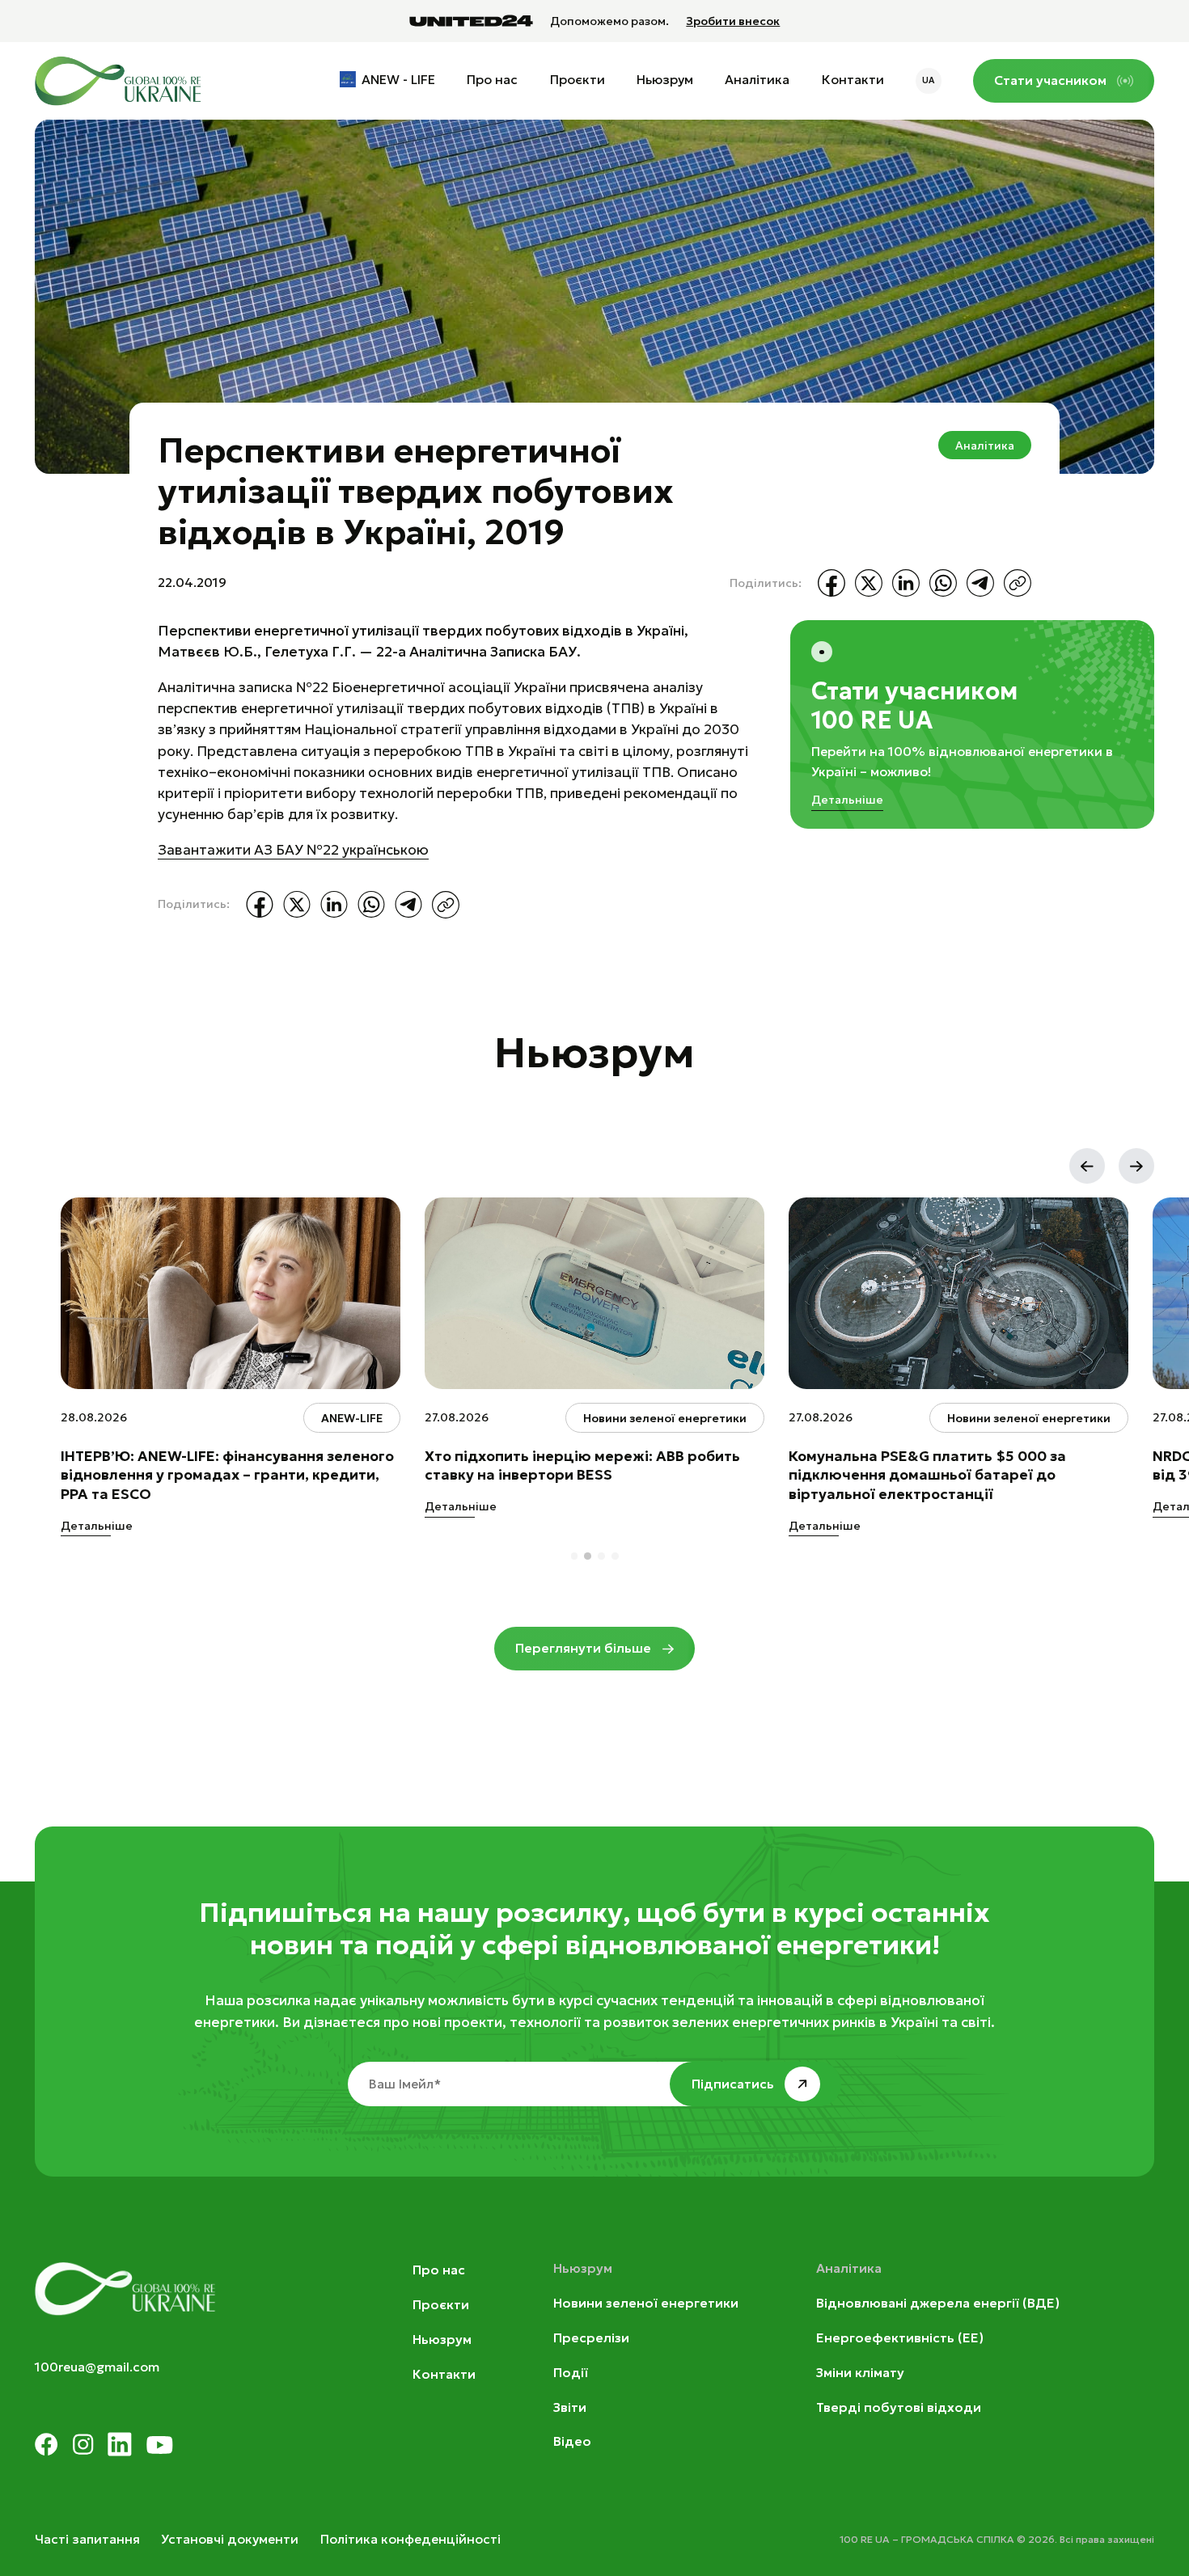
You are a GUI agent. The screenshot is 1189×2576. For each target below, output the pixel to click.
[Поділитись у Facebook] (831, 583)
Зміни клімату (860, 2373)
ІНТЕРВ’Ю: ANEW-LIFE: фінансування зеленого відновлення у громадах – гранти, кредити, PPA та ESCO (227, 1475)
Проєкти (578, 80)
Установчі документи (230, 2539)
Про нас (492, 80)
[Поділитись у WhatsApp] (943, 583)
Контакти (853, 80)
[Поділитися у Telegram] (980, 583)
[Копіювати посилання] (1018, 583)
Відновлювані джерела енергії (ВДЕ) (938, 2303)
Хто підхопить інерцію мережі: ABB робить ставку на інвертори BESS (582, 1466)
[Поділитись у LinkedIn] (906, 583)
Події (571, 2373)
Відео (572, 2441)
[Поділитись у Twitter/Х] (869, 583)
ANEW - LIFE (398, 80)
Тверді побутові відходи (899, 2407)
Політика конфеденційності (410, 2539)
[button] (1087, 1166)
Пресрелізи (591, 2338)
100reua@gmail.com (97, 2367)
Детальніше (847, 800)
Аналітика (757, 80)
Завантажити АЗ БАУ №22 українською (293, 850)
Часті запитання (87, 2539)
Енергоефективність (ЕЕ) (900, 2338)
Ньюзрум (665, 80)
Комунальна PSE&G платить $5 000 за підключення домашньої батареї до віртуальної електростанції (927, 1475)
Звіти (570, 2407)
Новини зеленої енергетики (646, 2303)
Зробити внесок (733, 21)
